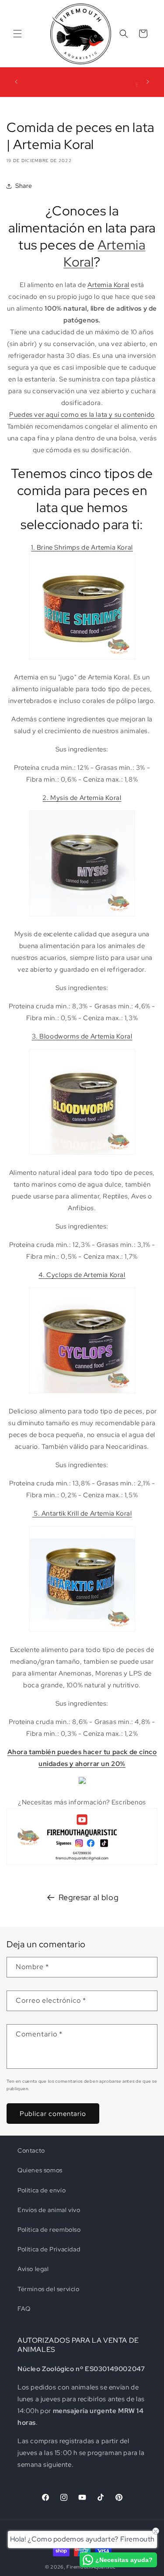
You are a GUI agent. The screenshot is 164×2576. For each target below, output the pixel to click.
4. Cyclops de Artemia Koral (82, 1275)
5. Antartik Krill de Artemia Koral (82, 1513)
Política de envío (42, 2190)
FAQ (24, 2309)
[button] (17, 34)
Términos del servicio (49, 2289)
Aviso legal (33, 2269)
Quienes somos (40, 2170)
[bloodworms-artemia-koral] (82, 1154)
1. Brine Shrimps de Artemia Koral (82, 547)
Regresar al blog (89, 1897)
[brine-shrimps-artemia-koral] (82, 659)
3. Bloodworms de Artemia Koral (82, 1036)
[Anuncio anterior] (16, 82)
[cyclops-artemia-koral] (82, 1393)
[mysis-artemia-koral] (82, 916)
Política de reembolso (49, 2230)
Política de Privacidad (49, 2249)
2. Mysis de (61, 798)
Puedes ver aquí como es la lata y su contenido (82, 415)
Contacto (31, 2150)
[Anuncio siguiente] (148, 82)
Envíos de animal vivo (49, 2210)
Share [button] (24, 186)
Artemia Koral (104, 253)
